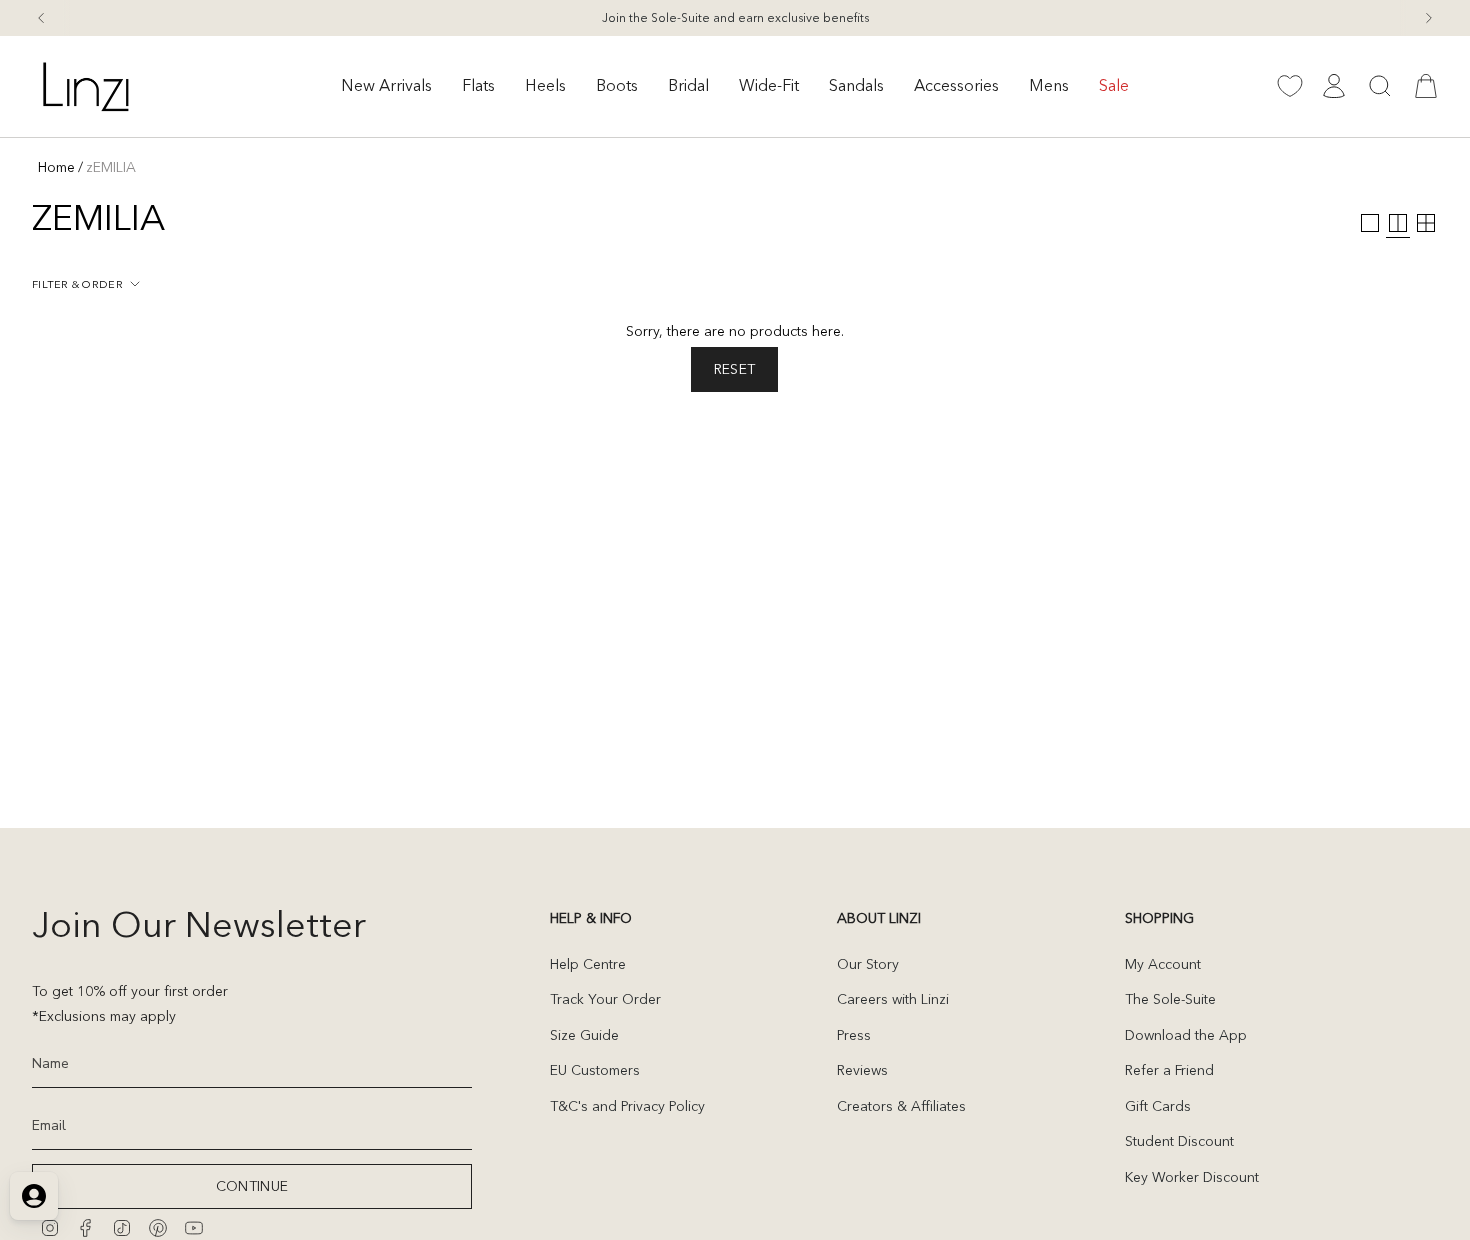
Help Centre (588, 964)
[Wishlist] (1290, 86)
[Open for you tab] (34, 1196)
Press (854, 1035)
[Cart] (1426, 86)
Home (56, 167)
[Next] (1429, 18)
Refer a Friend (1169, 1070)
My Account (1163, 964)
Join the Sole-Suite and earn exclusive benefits (735, 17)
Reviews (862, 1070)
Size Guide (584, 1035)
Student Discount (1179, 1141)
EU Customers (595, 1070)
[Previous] (41, 18)
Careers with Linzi (893, 999)
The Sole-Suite (1170, 999)
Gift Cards (1158, 1106)
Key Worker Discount (1192, 1177)
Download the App (1186, 1035)
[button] (386, 86)
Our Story (868, 964)
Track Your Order (605, 999)
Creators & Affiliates (901, 1106)
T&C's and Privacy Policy (627, 1106)
